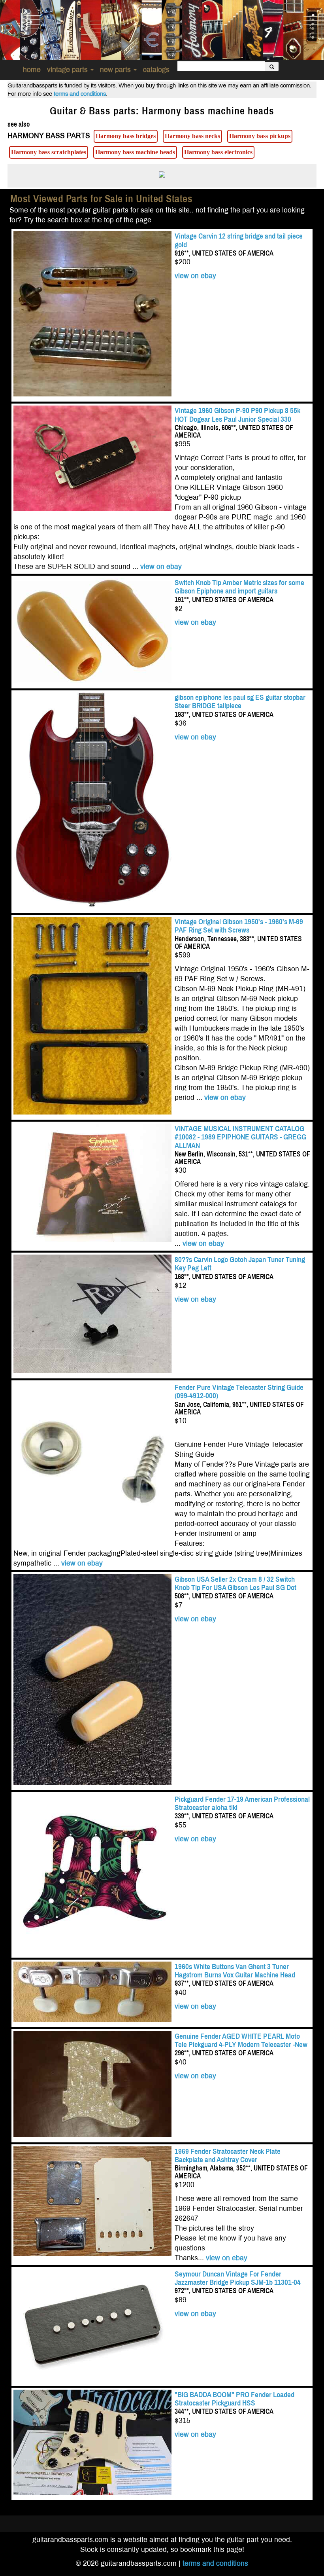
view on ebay (195, 276)
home (32, 70)
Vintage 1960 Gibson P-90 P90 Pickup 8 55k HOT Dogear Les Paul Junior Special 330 (237, 415)
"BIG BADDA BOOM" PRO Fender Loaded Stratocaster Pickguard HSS (235, 2399)
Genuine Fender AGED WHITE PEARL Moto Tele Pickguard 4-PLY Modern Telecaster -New (241, 2040)
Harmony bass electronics (218, 152)
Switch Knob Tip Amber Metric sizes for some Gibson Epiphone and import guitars (239, 587)
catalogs (156, 70)
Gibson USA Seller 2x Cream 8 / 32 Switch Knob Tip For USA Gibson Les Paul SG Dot (235, 1583)
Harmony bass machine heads (135, 152)
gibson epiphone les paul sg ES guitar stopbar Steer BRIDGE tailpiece (240, 701)
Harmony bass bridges (126, 136)
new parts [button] (116, 70)
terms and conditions (80, 94)
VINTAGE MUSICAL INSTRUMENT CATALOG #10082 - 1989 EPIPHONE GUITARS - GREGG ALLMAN (240, 1137)
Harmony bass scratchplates (49, 152)
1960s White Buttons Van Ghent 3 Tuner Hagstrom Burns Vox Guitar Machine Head (235, 1971)
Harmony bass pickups (260, 136)
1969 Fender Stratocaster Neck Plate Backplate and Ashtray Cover (228, 2155)
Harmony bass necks (192, 136)
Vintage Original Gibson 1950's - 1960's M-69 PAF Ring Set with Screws (239, 926)
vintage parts (68, 70)
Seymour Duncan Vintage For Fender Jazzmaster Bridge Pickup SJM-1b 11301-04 (238, 2278)
